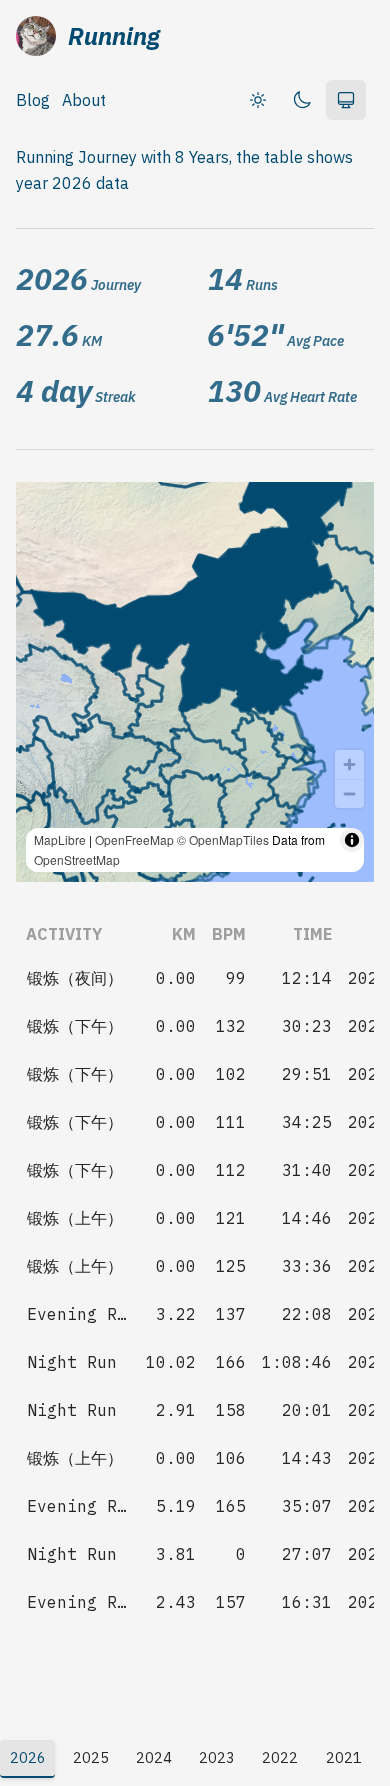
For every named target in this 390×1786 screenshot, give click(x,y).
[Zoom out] (349, 793)
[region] (195, 682)
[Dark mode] (302, 100)
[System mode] (346, 100)
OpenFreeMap (134, 839)
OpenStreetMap (77, 859)
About (84, 100)
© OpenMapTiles (223, 839)
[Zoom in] (349, 764)
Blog (33, 100)
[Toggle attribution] (352, 840)
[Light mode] (258, 100)
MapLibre (60, 839)
